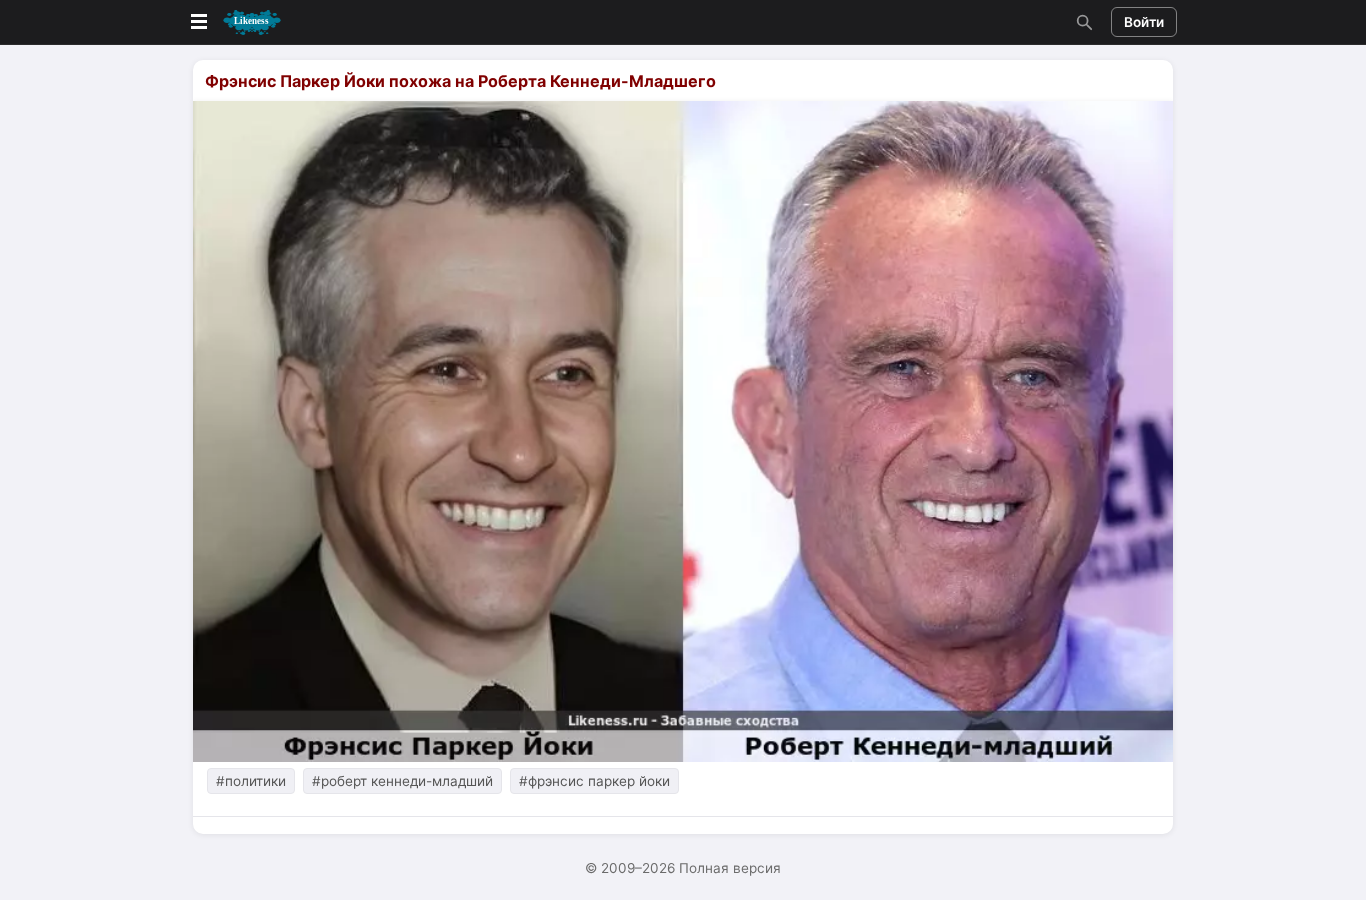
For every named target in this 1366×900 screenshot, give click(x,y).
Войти (1144, 22)
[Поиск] (1082, 22)
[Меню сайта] (234, 22)
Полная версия (730, 868)
